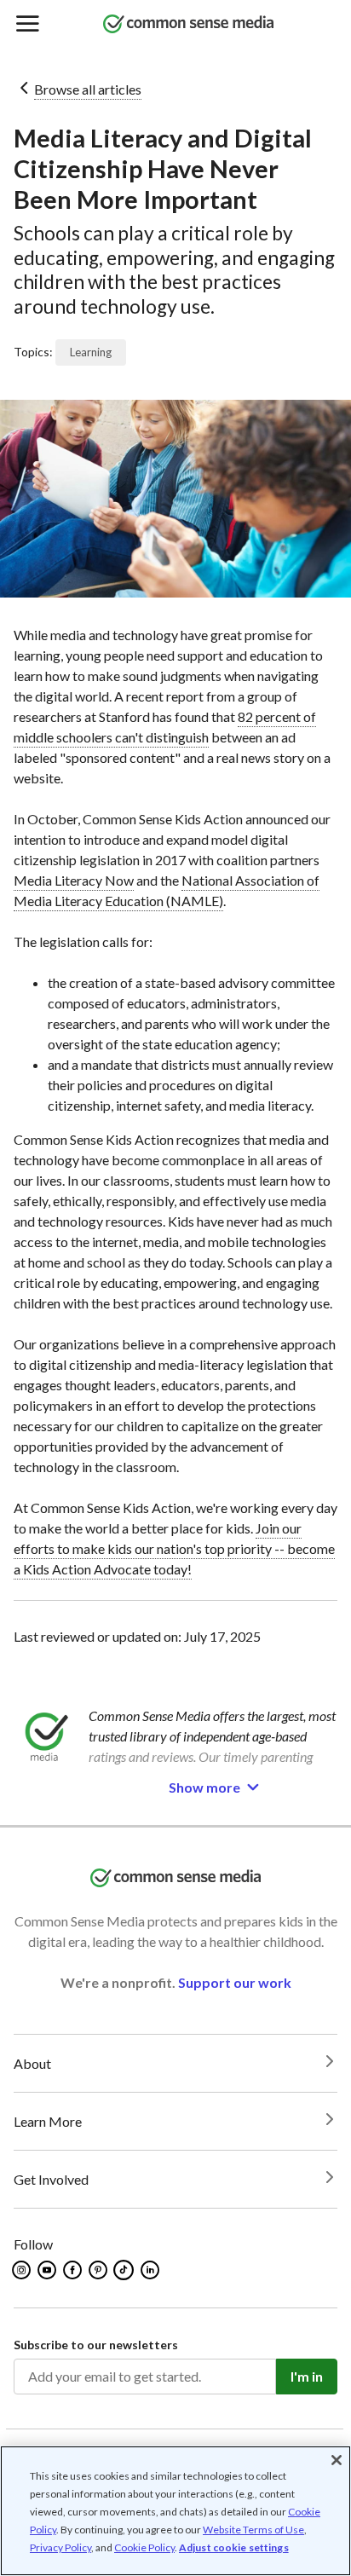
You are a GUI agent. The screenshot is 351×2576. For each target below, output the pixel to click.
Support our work (235, 1982)
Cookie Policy (144, 2547)
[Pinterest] (99, 2270)
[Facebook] (74, 2270)
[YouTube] (48, 2270)
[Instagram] (23, 2270)
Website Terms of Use (253, 2530)
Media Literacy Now (74, 880)
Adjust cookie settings (234, 2548)
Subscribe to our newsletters (96, 2345)
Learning (91, 352)
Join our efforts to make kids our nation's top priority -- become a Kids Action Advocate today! (174, 1548)
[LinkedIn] (151, 2270)
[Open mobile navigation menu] (26, 25)
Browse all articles (88, 89)
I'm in (307, 2376)
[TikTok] (125, 2270)
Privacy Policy (60, 2547)
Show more (204, 1787)
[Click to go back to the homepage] (188, 25)
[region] (175, 2511)
